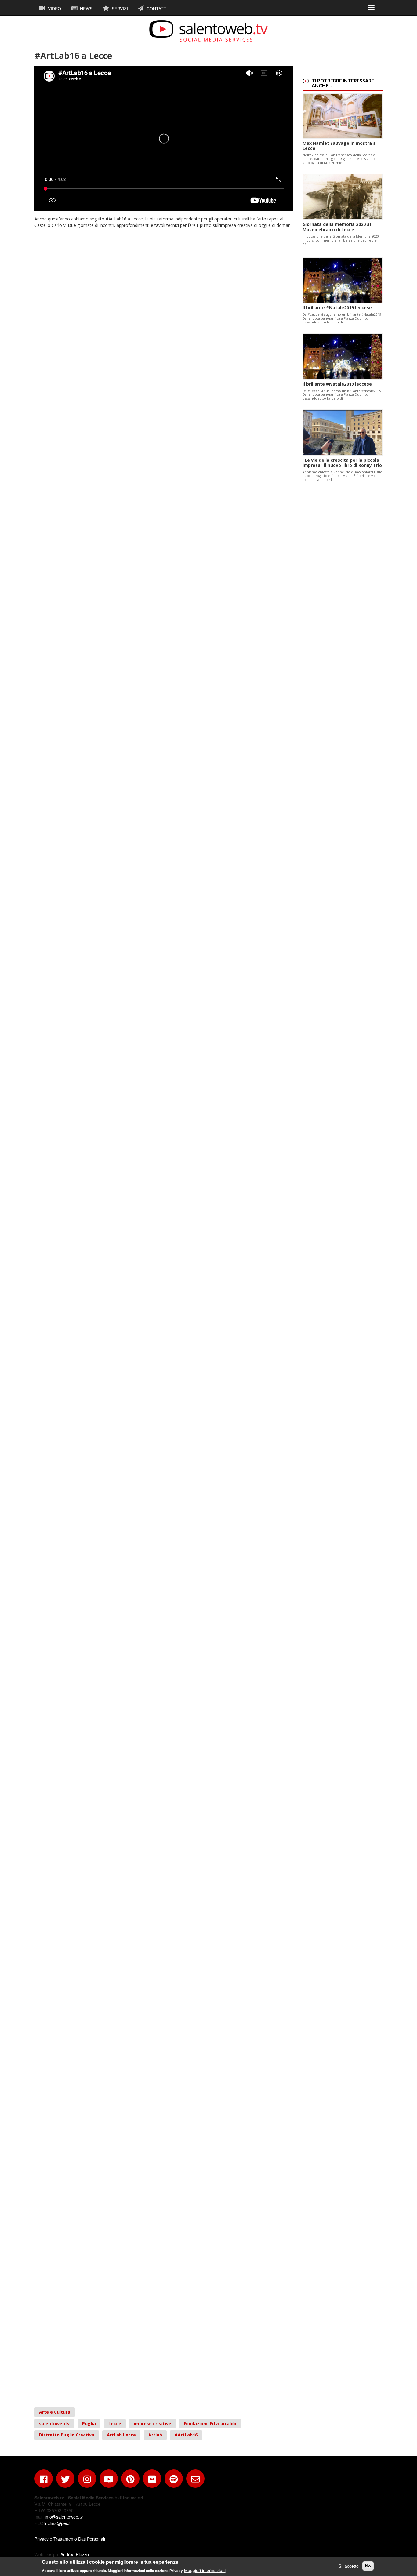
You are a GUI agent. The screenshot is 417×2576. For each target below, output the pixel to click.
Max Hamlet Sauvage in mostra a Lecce (339, 146)
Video (54, 9)
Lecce (115, 2423)
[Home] (209, 31)
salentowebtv (54, 2423)
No (368, 2566)
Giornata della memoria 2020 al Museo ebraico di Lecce (337, 227)
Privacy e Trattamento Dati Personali (70, 2539)
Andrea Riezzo (75, 2554)
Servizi (119, 9)
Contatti (156, 9)
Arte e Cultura (55, 2412)
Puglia (89, 2423)
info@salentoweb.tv (64, 2517)
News (86, 9)
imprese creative (152, 2423)
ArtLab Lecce (121, 2435)
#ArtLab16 (186, 2435)
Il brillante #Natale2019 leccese (337, 308)
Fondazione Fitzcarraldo (210, 2423)
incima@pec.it (58, 2523)
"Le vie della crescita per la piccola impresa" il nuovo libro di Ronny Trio (342, 463)
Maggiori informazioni (205, 2570)
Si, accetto (349, 2566)
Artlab (155, 2435)
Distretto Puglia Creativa (67, 2435)
